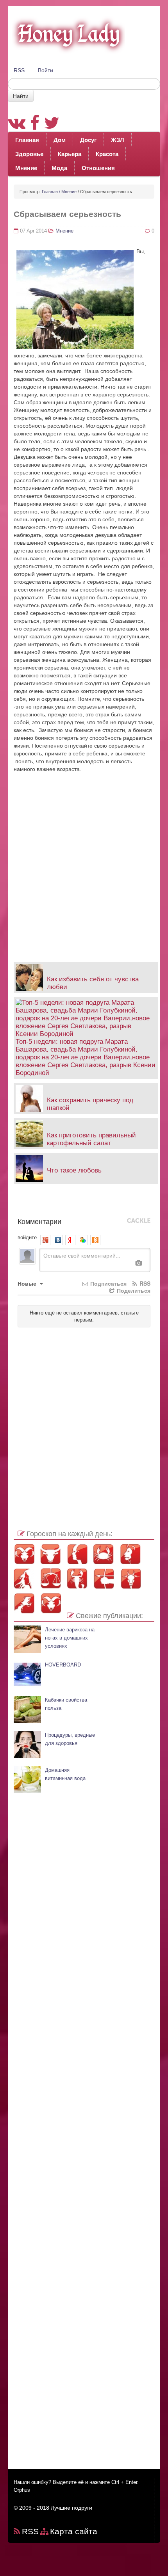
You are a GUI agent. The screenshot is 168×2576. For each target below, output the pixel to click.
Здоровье (29, 154)
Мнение (26, 168)
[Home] (66, 34)
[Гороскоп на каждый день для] (77, 1578)
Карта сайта (74, 2531)
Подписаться (108, 1283)
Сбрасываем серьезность (67, 214)
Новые (28, 1283)
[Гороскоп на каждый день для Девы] (24, 1578)
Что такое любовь (74, 1170)
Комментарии (39, 1221)
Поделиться (133, 1290)
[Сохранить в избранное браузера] (124, 1203)
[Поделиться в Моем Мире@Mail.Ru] (54, 1203)
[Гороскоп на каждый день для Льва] (130, 1554)
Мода (59, 168)
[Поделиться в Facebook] (18, 1203)
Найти (21, 96)
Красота (107, 154)
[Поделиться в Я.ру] (112, 1203)
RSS (19, 70)
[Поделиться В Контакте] (89, 1203)
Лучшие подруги (71, 2508)
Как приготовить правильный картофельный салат (91, 1139)
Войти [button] (46, 70)
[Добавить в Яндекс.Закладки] (100, 1203)
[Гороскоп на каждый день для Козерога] (130, 1578)
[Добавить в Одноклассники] (65, 1203)
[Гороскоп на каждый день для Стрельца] (104, 1578)
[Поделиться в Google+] (42, 1203)
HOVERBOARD (63, 1665)
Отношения (98, 168)
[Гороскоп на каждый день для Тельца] (51, 1554)
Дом (60, 140)
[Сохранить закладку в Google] (30, 1203)
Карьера (70, 154)
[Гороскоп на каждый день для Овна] (24, 1554)
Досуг (88, 140)
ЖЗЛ (118, 140)
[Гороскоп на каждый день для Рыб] (51, 1603)
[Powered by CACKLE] (139, 1221)
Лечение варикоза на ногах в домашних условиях (70, 1638)
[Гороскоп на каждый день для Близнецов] (77, 1554)
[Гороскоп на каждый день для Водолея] (24, 1603)
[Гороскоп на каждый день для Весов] (51, 1578)
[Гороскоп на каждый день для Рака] (104, 1554)
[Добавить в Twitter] (77, 1203)
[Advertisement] (84, 863)
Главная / (51, 192)
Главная (27, 140)
